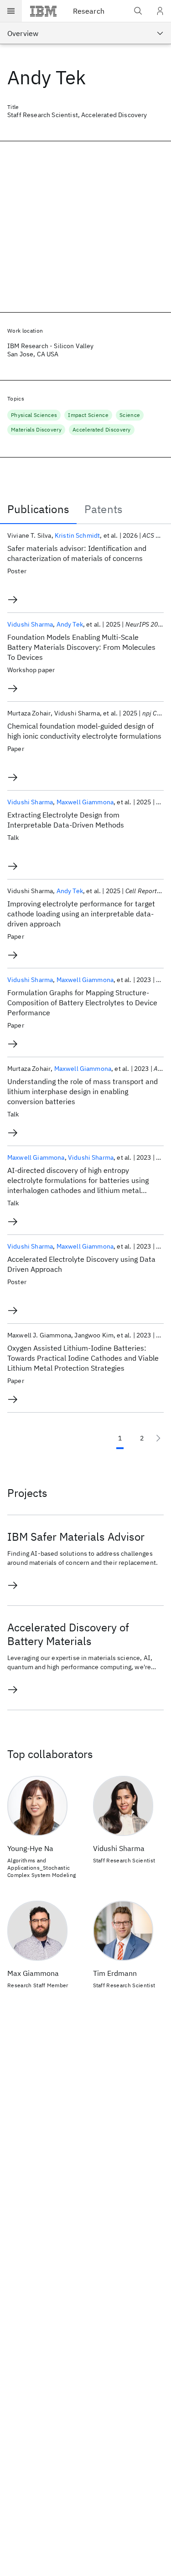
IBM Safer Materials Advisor (76, 1537)
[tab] (38, 509)
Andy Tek (70, 624)
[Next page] (158, 1438)
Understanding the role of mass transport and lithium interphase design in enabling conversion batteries (83, 1091)
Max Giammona (33, 1973)
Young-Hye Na (30, 1848)
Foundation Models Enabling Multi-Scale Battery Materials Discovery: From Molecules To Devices (81, 647)
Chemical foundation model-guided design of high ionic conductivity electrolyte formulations (84, 731)
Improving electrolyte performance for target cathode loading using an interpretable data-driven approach (81, 914)
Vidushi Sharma (30, 624)
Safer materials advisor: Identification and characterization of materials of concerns (77, 553)
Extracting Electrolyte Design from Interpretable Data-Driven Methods (66, 820)
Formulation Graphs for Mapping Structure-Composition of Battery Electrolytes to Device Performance (82, 1003)
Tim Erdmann (115, 1973)
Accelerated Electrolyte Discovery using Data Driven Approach (81, 1264)
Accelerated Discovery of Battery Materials (68, 1634)
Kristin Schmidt (77, 535)
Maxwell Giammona (85, 802)
